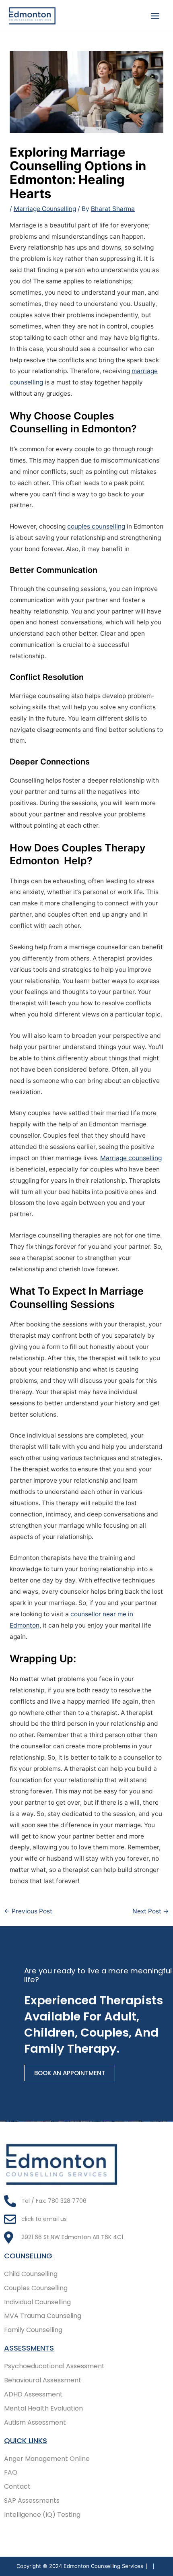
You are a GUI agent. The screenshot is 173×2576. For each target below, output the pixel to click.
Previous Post (28, 1911)
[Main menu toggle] (155, 16)
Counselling (28, 2256)
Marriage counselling (131, 1158)
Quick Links (26, 2441)
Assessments (29, 2348)
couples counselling (96, 526)
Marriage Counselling (45, 209)
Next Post (151, 1911)
